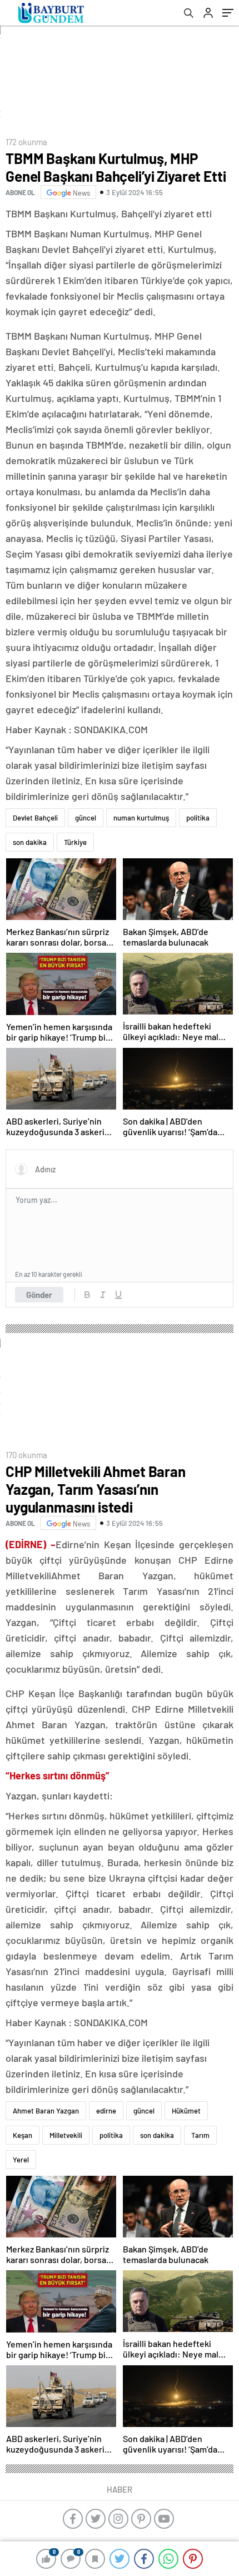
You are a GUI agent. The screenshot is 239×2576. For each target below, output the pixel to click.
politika (198, 818)
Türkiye (75, 842)
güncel (86, 818)
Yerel (21, 2160)
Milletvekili (66, 2135)
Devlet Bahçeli (35, 818)
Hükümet (186, 2111)
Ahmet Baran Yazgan (46, 2111)
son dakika (30, 842)
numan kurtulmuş (141, 818)
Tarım (200, 2135)
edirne (106, 2111)
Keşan (23, 2135)
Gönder (39, 1295)
